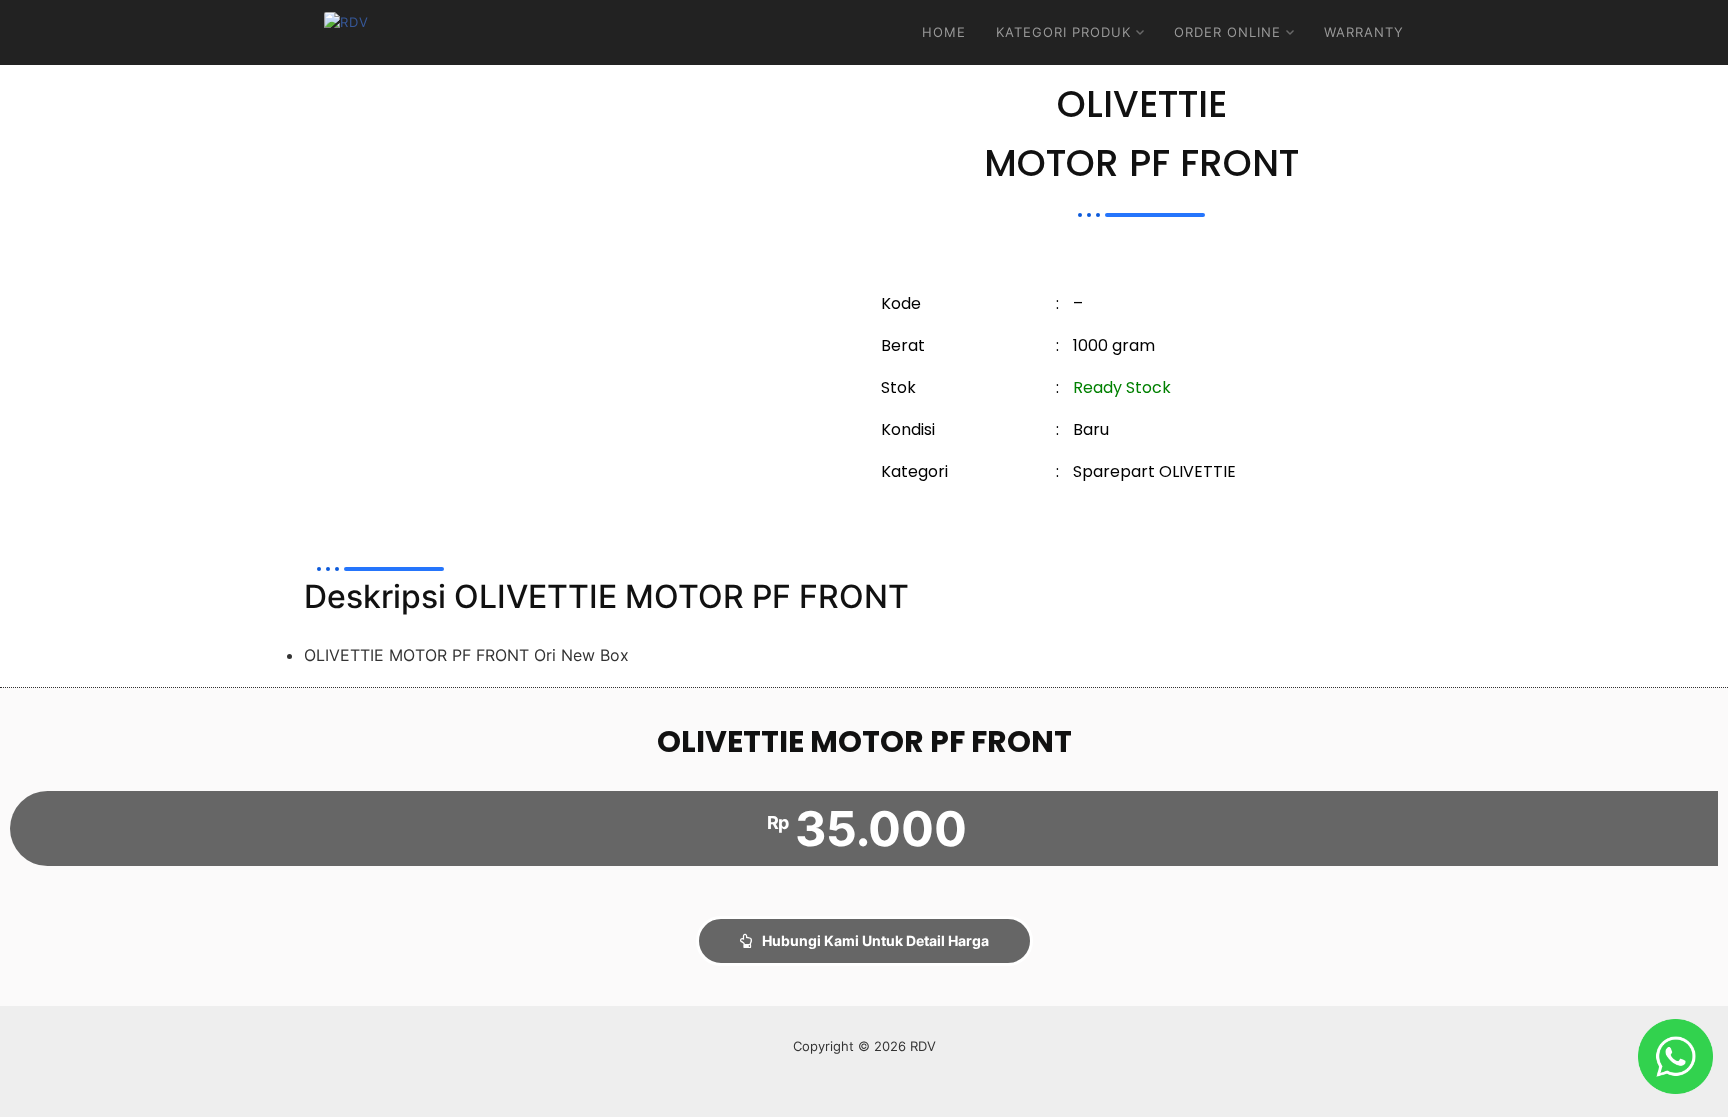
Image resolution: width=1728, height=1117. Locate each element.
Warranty (1364, 32)
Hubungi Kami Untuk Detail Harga (875, 940)
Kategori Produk (1063, 32)
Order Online (1227, 32)
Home (944, 32)
